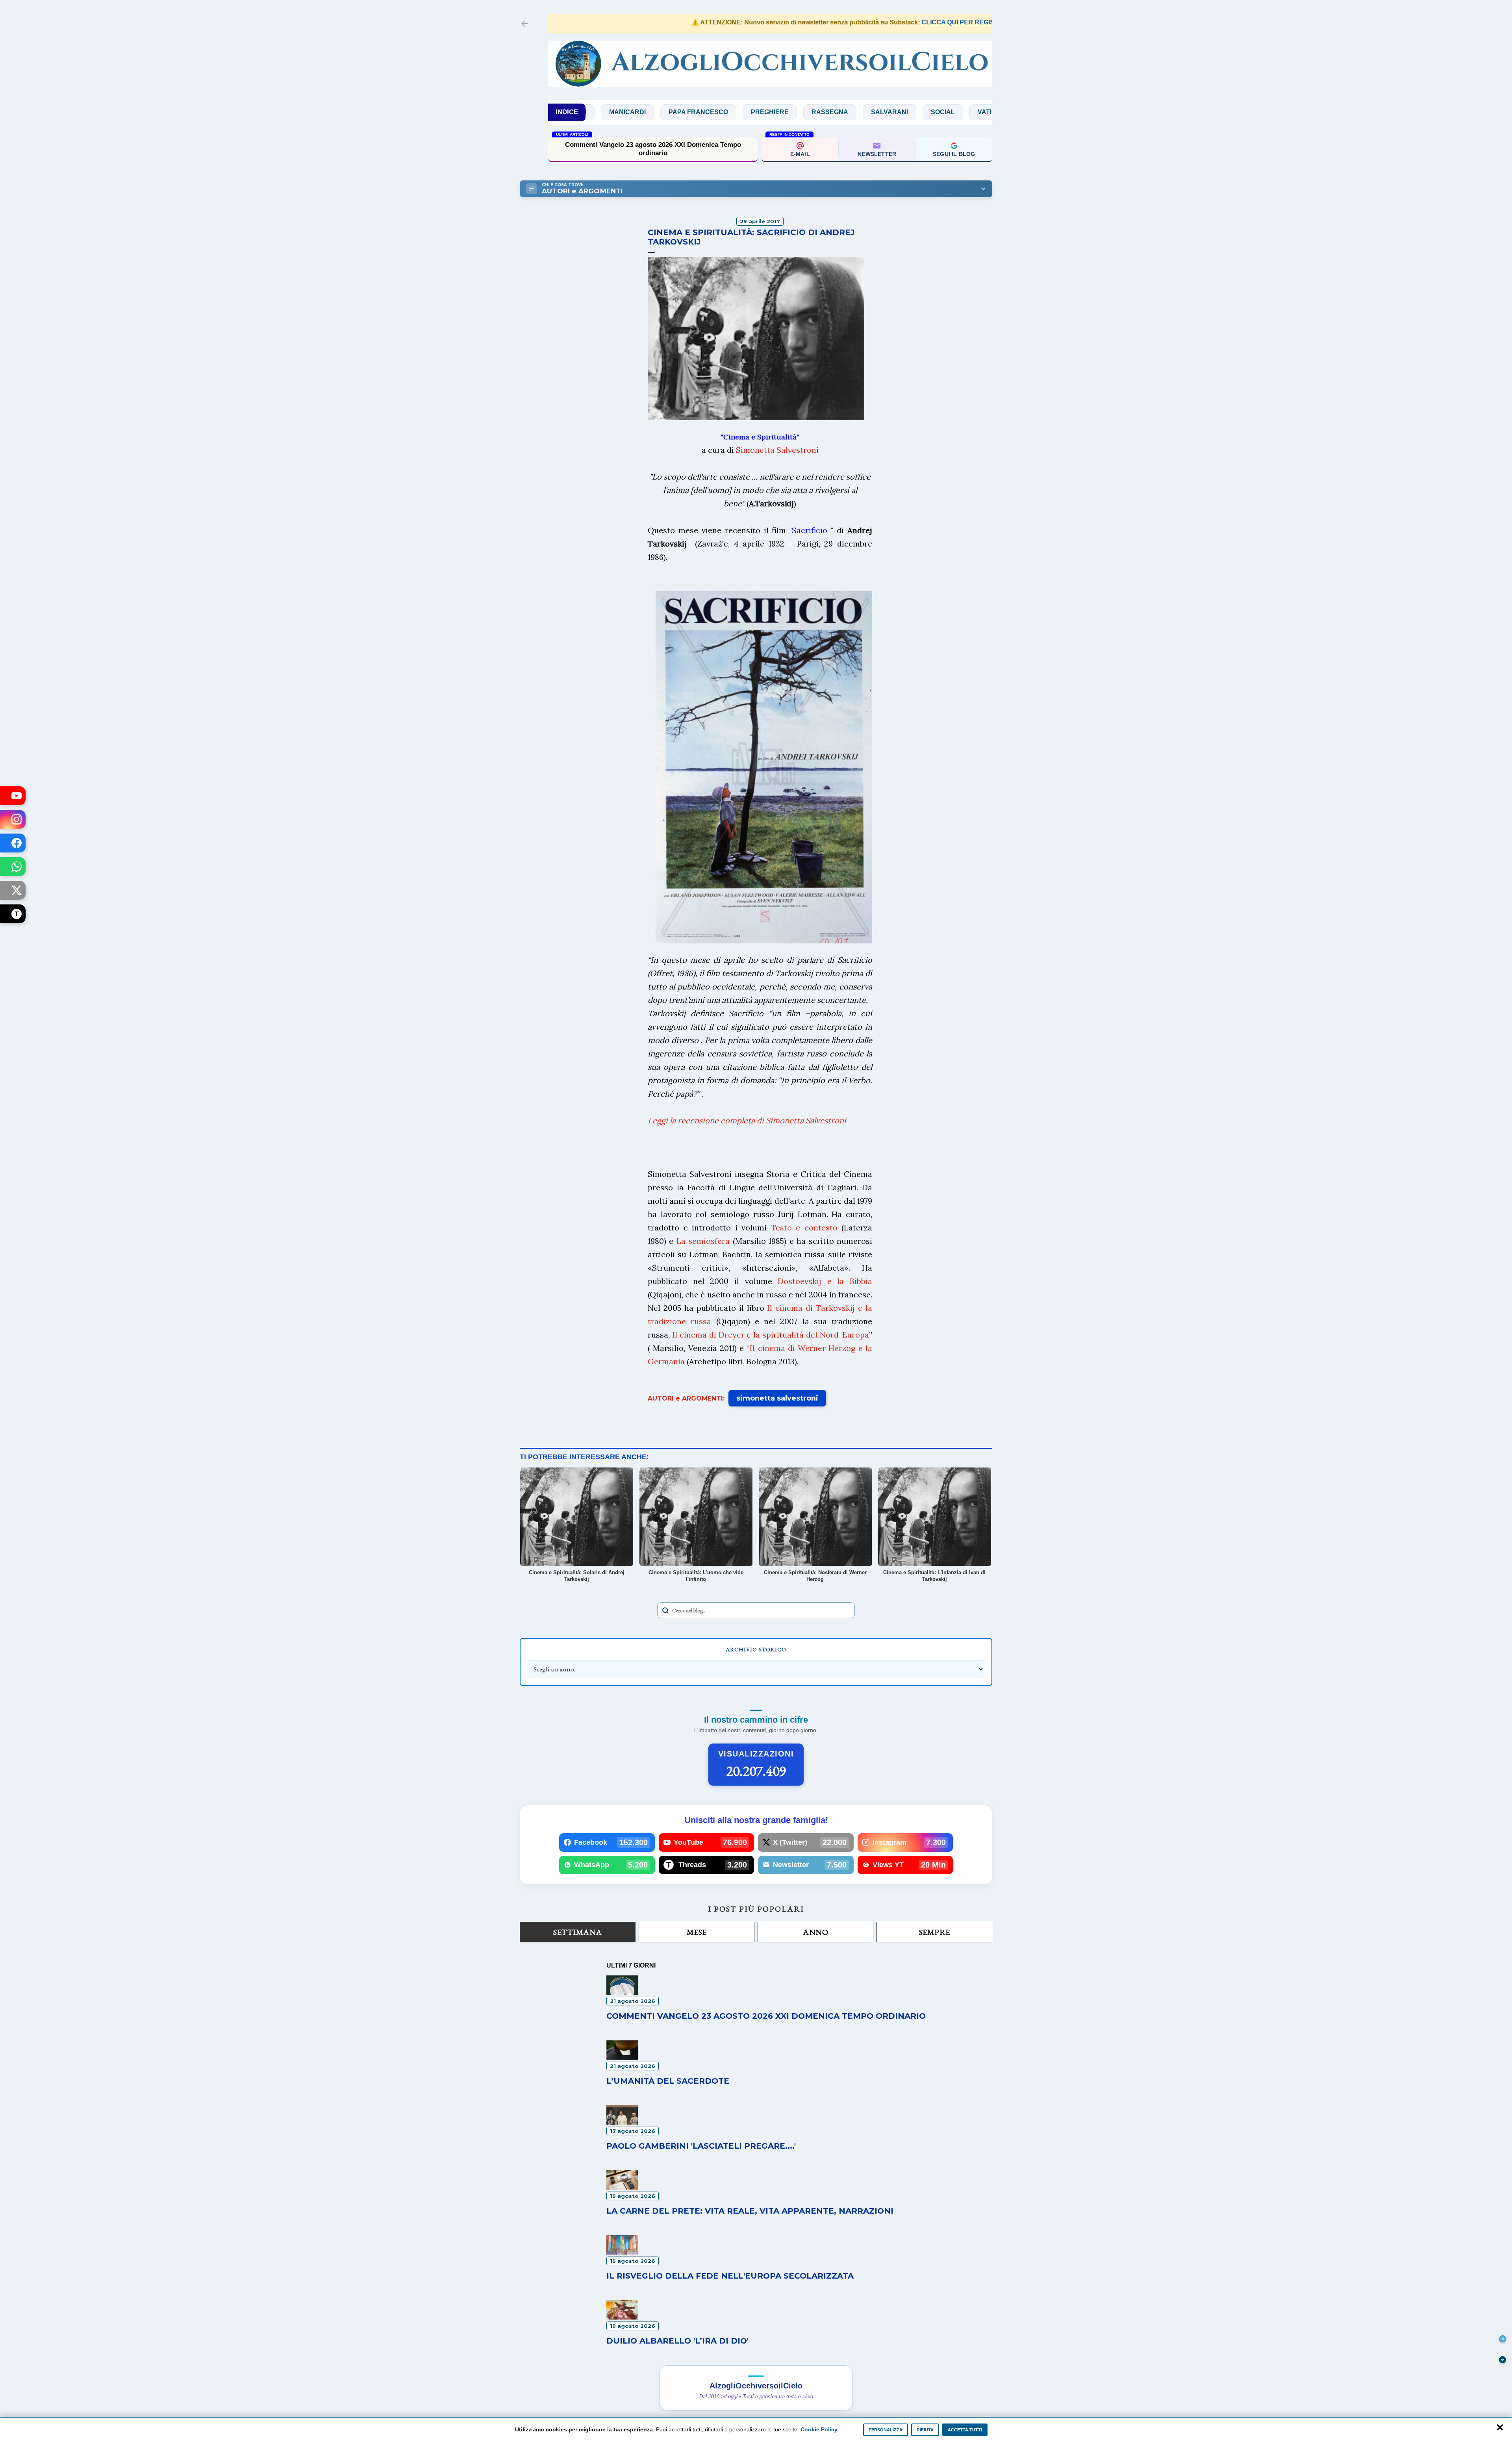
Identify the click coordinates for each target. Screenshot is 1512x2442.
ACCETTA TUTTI (965, 2430)
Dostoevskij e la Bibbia (825, 1281)
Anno (815, 1932)
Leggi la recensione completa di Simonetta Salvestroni (747, 1120)
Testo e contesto (804, 1227)
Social (831, 112)
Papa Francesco (586, 112)
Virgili (939, 112)
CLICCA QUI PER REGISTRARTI (879, 22)
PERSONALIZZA (886, 2430)
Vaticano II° (885, 112)
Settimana (578, 1932)
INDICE (567, 112)
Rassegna (718, 112)
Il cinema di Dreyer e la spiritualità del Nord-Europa (771, 1335)
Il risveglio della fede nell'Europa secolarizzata (730, 2276)
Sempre (935, 1932)
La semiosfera (703, 1241)
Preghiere (658, 112)
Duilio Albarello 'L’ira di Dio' (677, 2341)
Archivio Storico (756, 1649)
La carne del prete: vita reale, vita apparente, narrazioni (750, 2211)
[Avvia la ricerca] (665, 1610)
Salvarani (777, 112)
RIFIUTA (925, 2430)
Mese (697, 1932)
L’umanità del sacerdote (668, 2081)
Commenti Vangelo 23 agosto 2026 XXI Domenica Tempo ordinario (766, 2016)
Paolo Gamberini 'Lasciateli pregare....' (701, 2146)
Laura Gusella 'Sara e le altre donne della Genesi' (653, 149)
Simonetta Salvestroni (777, 450)
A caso (986, 112)
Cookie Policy (819, 2429)
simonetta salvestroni (777, 1398)
